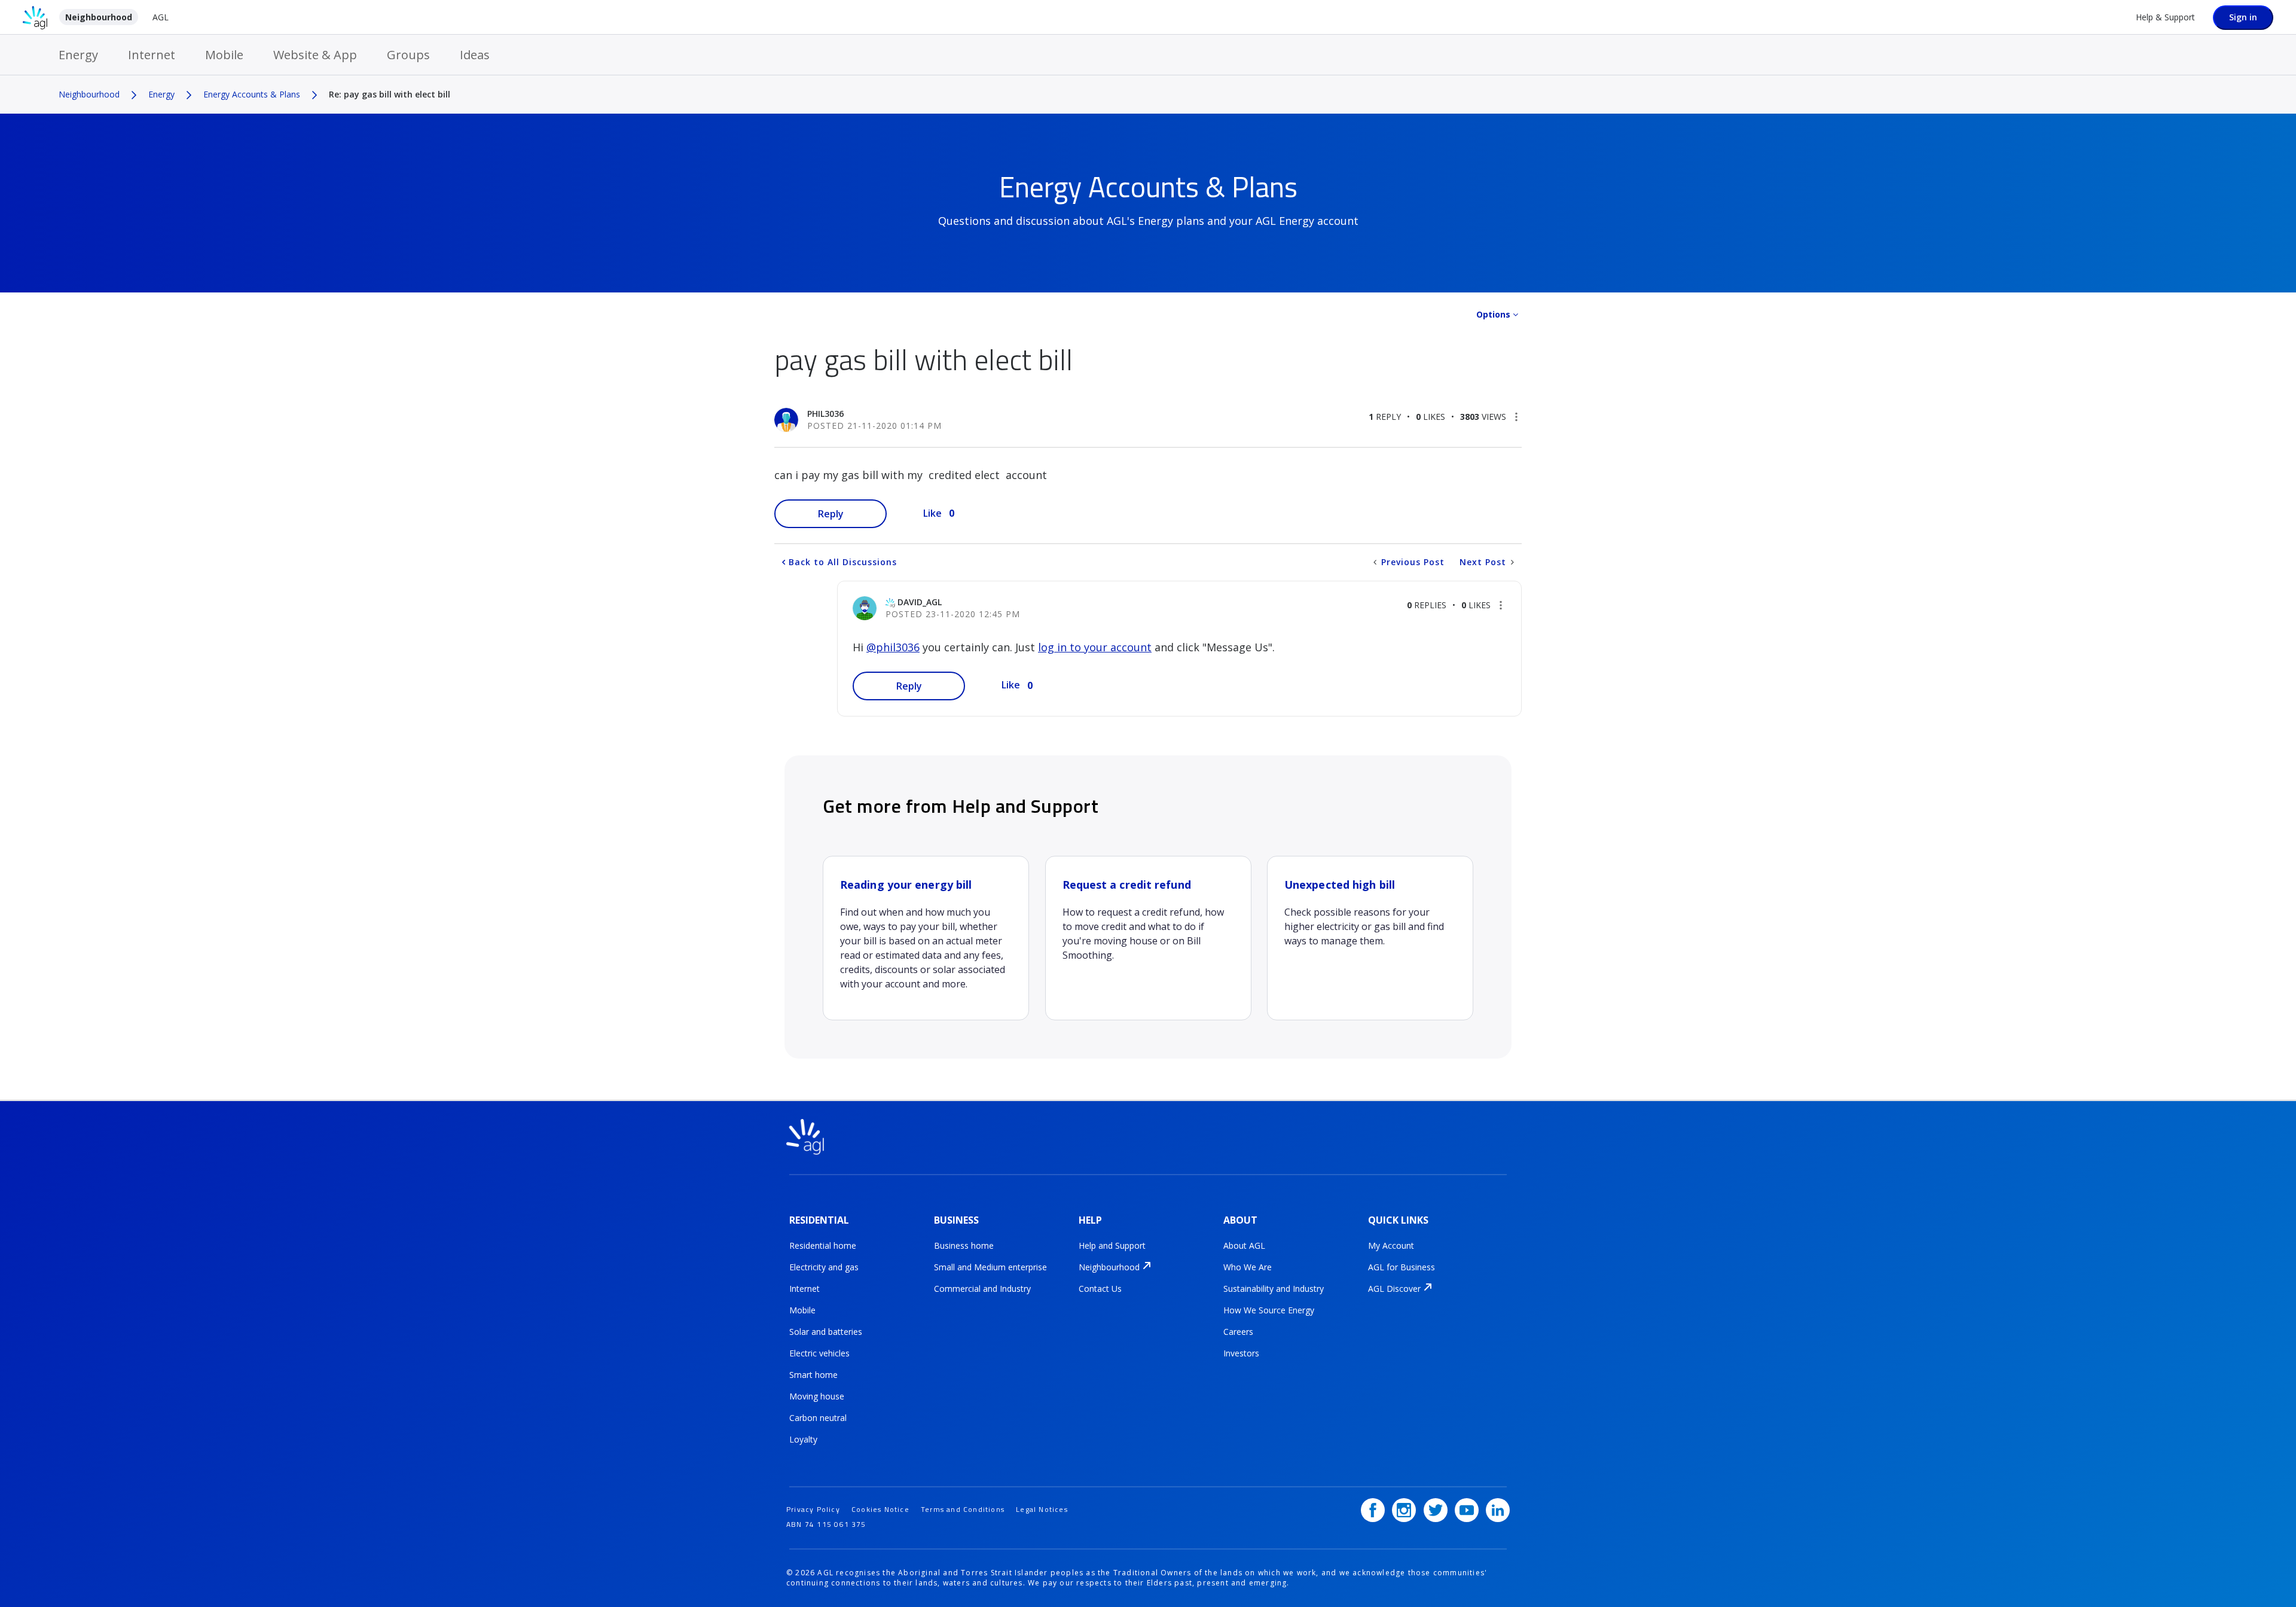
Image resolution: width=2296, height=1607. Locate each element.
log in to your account (1095, 647)
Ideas (475, 55)
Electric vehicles (819, 1353)
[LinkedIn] (1498, 1510)
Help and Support (1112, 1245)
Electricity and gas (824, 1267)
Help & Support (2165, 17)
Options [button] (1493, 314)
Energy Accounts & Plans (252, 94)
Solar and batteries (826, 1332)
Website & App (315, 55)
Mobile (224, 55)
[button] (1516, 417)
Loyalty (803, 1439)
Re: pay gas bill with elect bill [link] (390, 94)
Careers (1238, 1332)
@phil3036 (893, 647)
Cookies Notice (880, 1509)
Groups (408, 55)
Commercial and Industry (982, 1289)
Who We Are (1248, 1267)
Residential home (823, 1245)
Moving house (817, 1396)
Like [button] (932, 513)
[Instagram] (1404, 1510)
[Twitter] (1436, 1510)
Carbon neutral (818, 1418)
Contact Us (1100, 1289)
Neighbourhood (99, 17)
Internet (152, 55)
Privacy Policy (813, 1509)
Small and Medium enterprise (990, 1267)
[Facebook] (1373, 1510)
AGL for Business (1402, 1267)
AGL (161, 17)
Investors (1241, 1353)
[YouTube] (1467, 1510)
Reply (831, 514)
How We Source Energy (1269, 1310)
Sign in (2243, 17)
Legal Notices (1042, 1509)
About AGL (1244, 1245)
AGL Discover (1394, 1289)
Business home (964, 1245)
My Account (1391, 1245)
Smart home (813, 1375)
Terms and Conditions (963, 1509)
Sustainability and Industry (1274, 1289)
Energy (78, 55)
